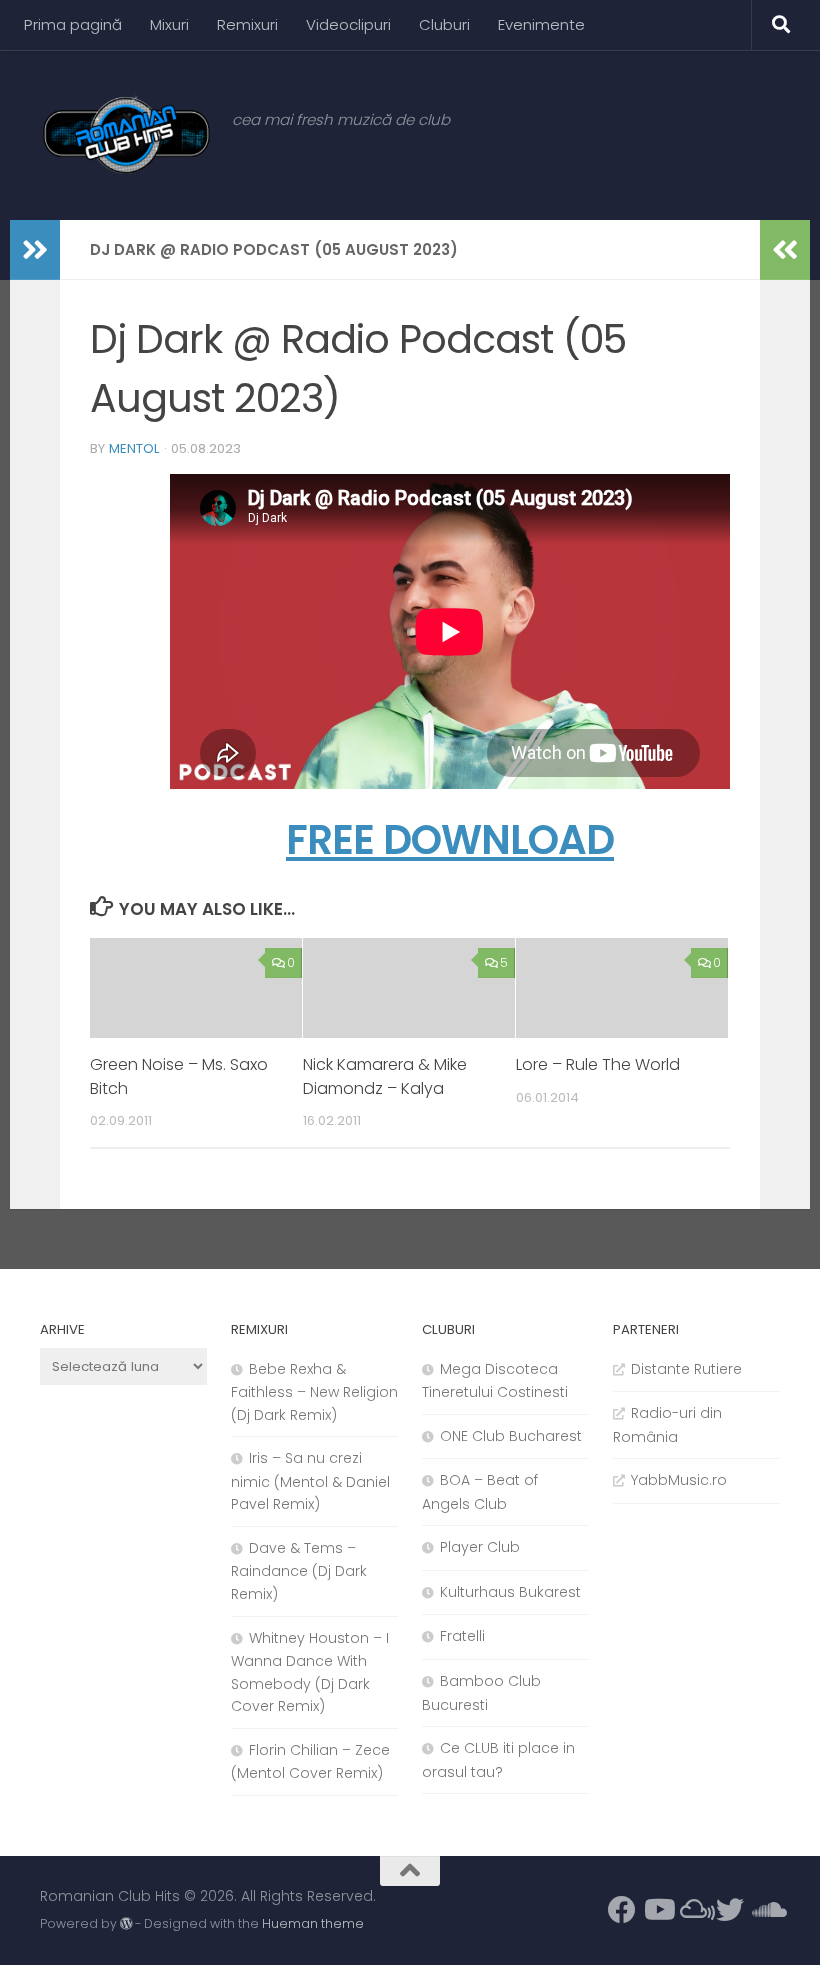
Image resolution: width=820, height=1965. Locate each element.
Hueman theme (313, 1923)
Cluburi (444, 24)
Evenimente (541, 24)
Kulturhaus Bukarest (510, 1592)
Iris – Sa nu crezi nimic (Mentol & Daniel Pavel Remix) (310, 1481)
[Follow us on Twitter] (730, 1910)
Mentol (134, 448)
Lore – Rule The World (598, 1064)
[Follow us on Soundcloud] (766, 1910)
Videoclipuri (348, 24)
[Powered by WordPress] (126, 1924)
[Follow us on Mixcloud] (694, 1910)
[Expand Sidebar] (35, 250)
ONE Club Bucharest (511, 1436)
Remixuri (247, 24)
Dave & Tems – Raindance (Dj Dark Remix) (299, 1571)
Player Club (480, 1547)
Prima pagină (73, 24)
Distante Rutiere (686, 1369)
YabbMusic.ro (679, 1480)
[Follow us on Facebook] (622, 1910)
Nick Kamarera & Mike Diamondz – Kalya (385, 1076)
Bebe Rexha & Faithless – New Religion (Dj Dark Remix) (314, 1392)
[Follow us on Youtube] (658, 1910)
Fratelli (462, 1636)
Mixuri (169, 24)
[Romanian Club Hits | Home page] (126, 135)
